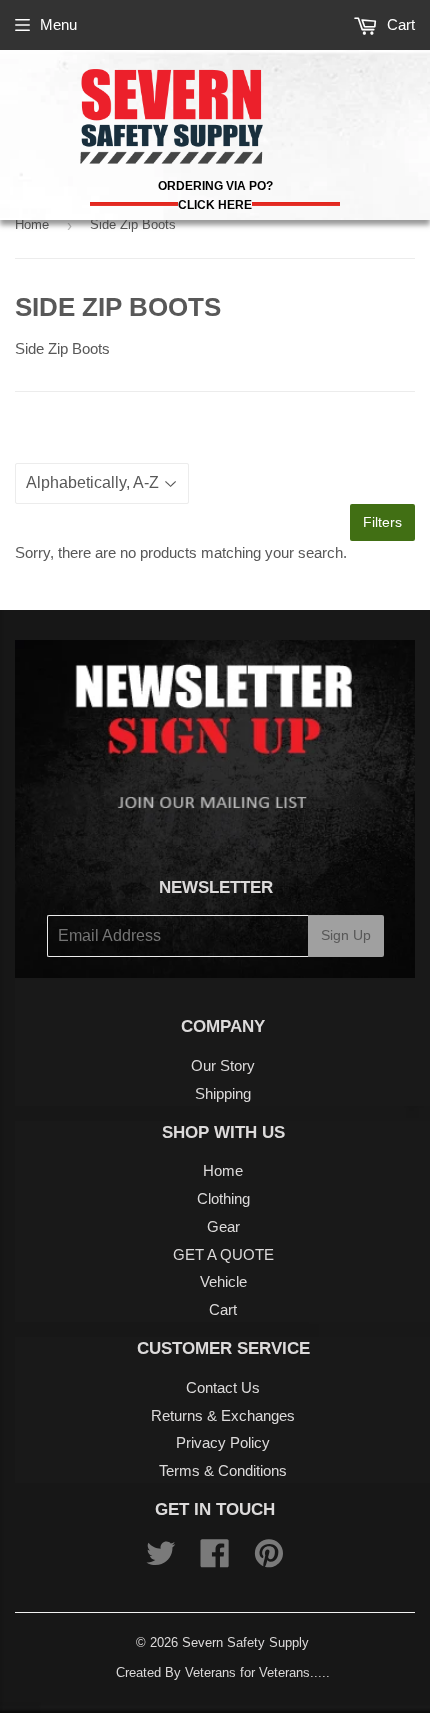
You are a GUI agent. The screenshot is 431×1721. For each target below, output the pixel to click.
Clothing (223, 1198)
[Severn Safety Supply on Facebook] (215, 1559)
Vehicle (223, 1281)
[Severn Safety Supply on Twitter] (161, 1559)
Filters (382, 522)
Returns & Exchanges (223, 1415)
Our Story (223, 1065)
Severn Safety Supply (245, 1642)
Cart (399, 24)
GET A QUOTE (223, 1254)
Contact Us (223, 1387)
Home (32, 224)
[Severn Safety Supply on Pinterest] (269, 1559)
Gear (223, 1226)
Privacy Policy (223, 1442)
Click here (215, 205)
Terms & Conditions (223, 1470)
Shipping (223, 1093)
